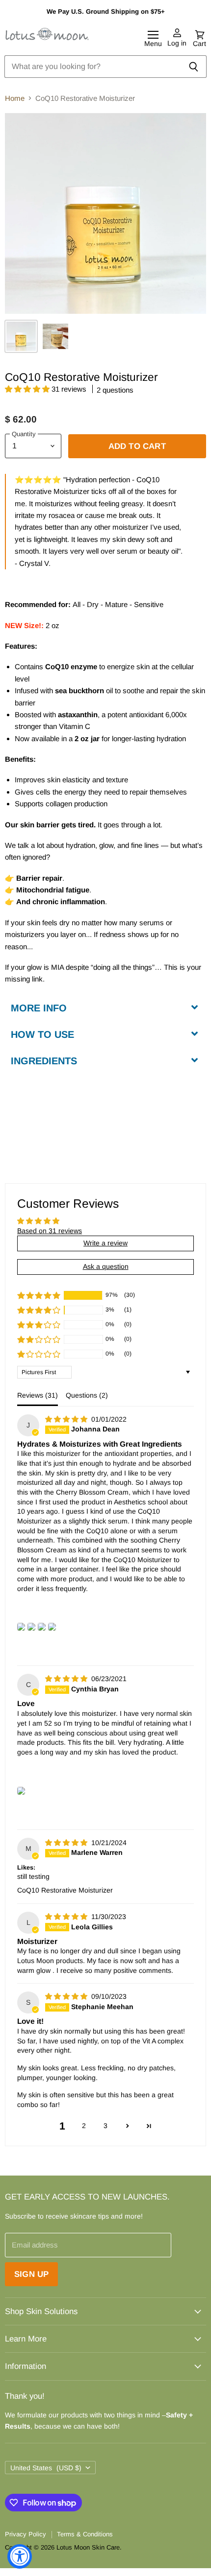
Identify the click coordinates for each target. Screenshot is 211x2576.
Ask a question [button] (106, 1266)
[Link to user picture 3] (42, 1627)
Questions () (87, 1395)
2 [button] (84, 2126)
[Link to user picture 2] (31, 1627)
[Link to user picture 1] (21, 1627)
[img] (67, 1419)
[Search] (194, 67)
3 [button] (105, 2126)
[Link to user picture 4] (52, 1627)
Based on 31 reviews (50, 1231)
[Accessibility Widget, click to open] (20, 2556)
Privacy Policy (26, 2534)
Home (15, 98)
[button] (28, 389)
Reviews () (38, 1395)
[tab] (105, 1007)
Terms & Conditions (85, 2534)
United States (46, 2468)
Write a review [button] (105, 1243)
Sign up (31, 2274)
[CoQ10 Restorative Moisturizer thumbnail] (21, 336)
